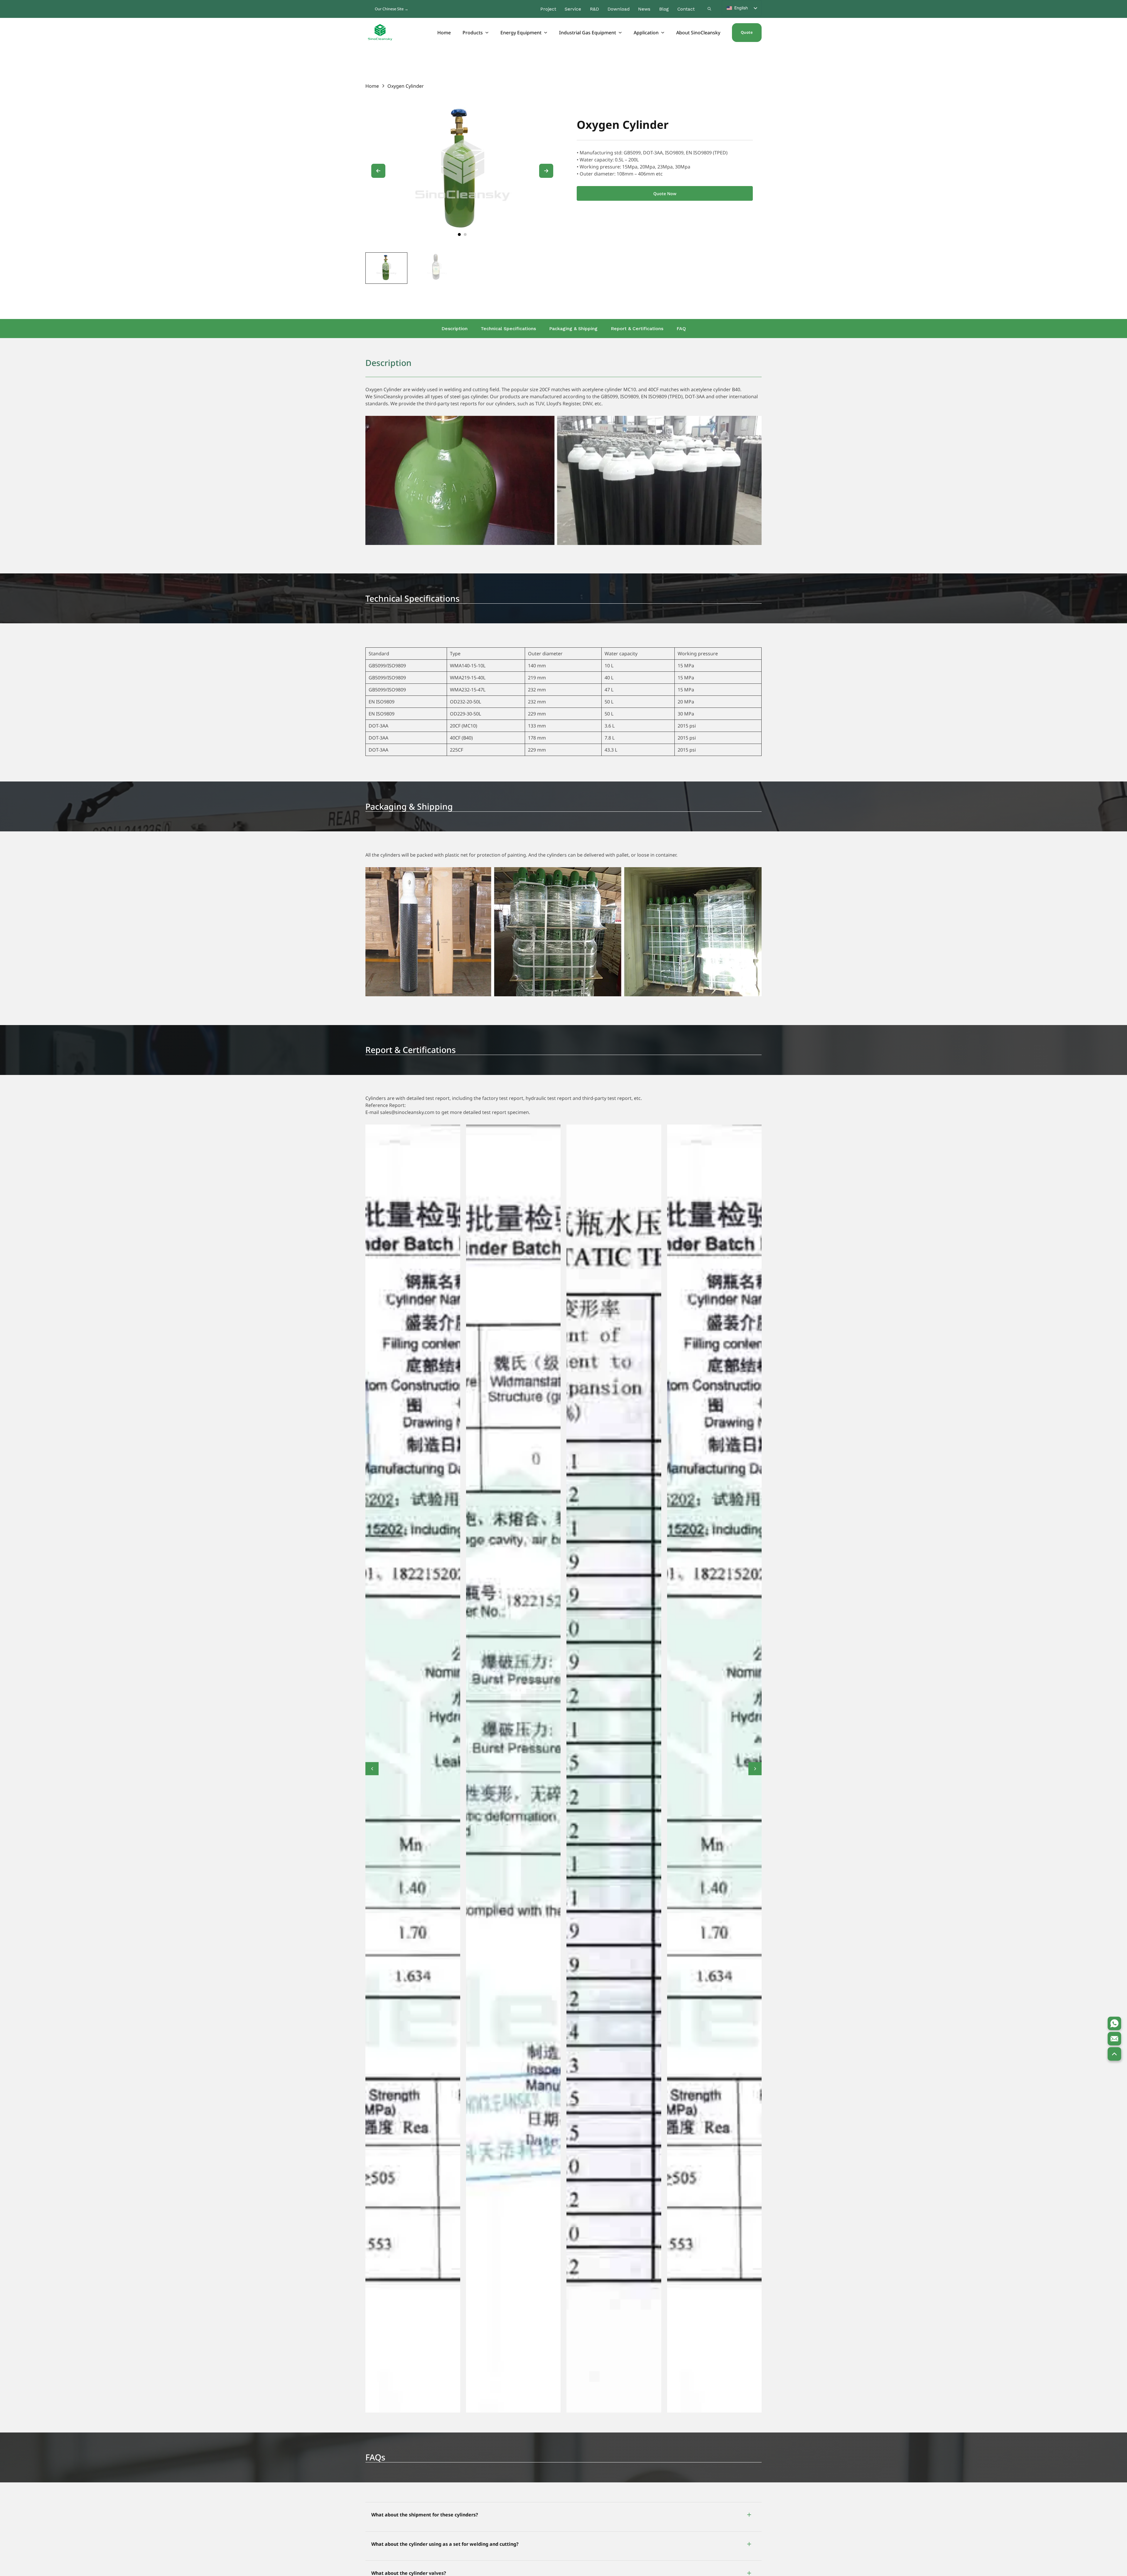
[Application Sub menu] (663, 33)
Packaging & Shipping (573, 329)
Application (646, 33)
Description (454, 329)
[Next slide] (546, 171)
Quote (747, 32)
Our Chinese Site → (392, 9)
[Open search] (709, 9)
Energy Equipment (521, 33)
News (644, 9)
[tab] (459, 234)
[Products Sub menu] (487, 33)
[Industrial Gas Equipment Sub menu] (620, 33)
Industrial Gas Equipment (588, 33)
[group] (386, 268)
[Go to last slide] (378, 171)
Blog (664, 9)
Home (444, 33)
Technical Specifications (508, 329)
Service (573, 9)
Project (548, 9)
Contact (686, 9)
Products (473, 33)
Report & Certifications (637, 329)
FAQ (681, 329)
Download (619, 9)
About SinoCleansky (698, 33)
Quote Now (665, 194)
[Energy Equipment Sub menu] (546, 33)
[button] (563, 2515)
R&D (594, 9)
